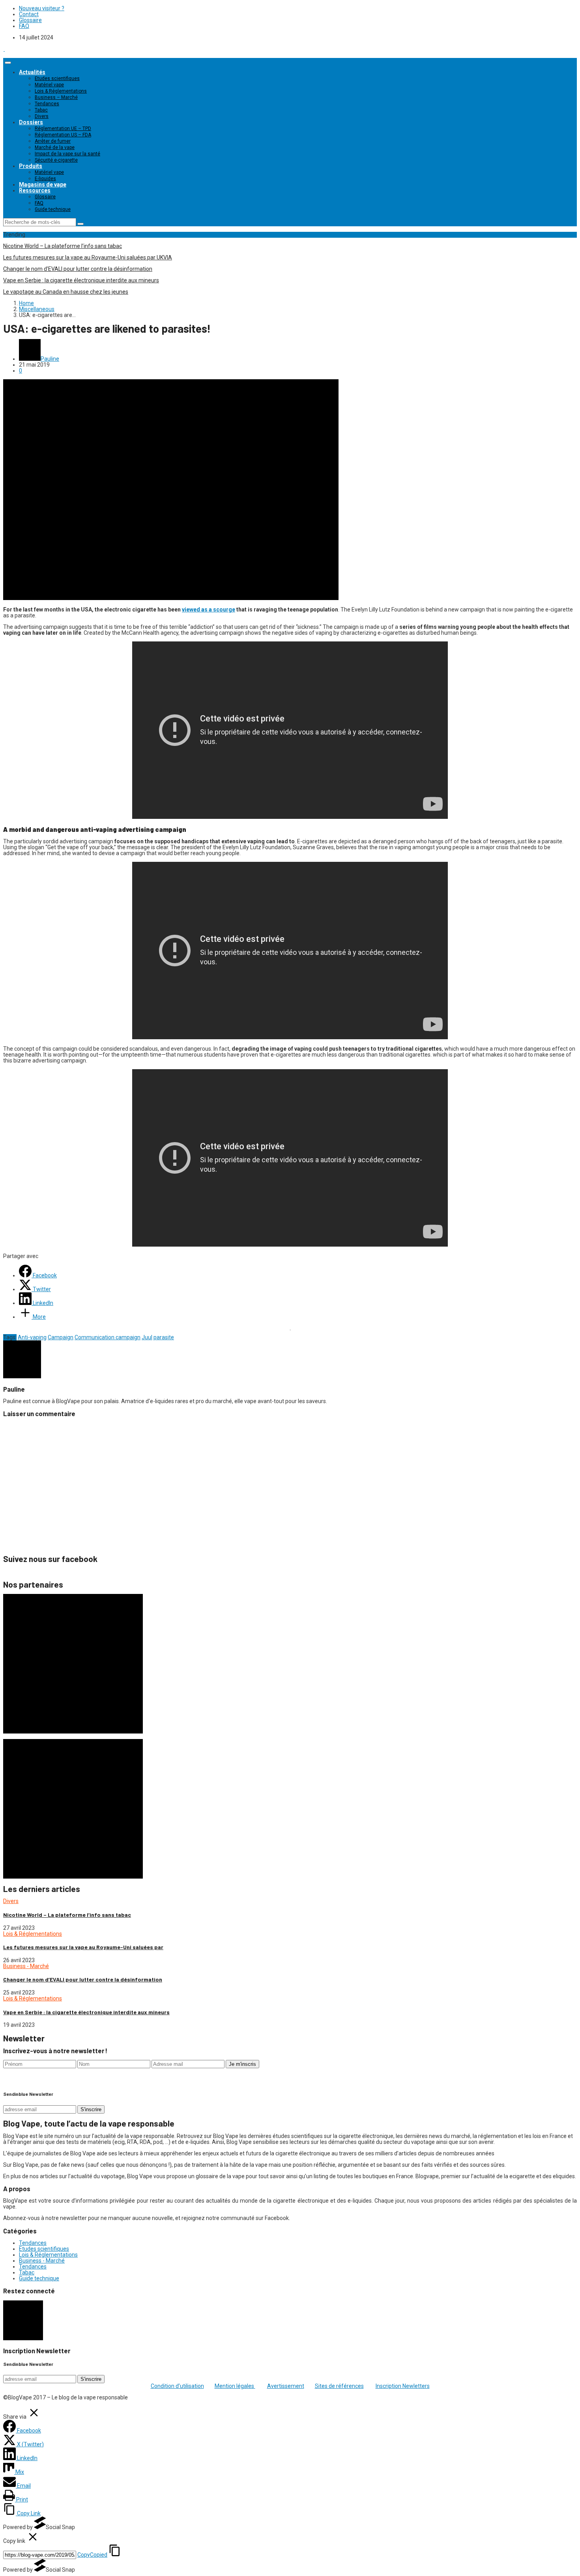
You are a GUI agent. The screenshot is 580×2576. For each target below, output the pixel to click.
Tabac (41, 110)
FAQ (24, 26)
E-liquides (45, 179)
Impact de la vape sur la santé (67, 154)
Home (26, 303)
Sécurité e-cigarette (56, 160)
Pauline (50, 359)
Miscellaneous (37, 309)
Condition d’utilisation (177, 2386)
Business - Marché (26, 1966)
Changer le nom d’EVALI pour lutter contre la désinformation (78, 269)
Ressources (35, 190)
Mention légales (235, 2386)
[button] (23, 2320)
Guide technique (53, 209)
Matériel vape (49, 85)
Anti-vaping (32, 1337)
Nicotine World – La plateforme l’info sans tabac (63, 246)
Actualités (32, 72)
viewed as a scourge (209, 610)
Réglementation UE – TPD (63, 129)
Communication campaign (108, 1337)
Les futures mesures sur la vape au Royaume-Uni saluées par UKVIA (88, 257)
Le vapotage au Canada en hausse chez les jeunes (66, 292)
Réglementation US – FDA (63, 135)
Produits (31, 166)
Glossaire (30, 20)
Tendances (47, 104)
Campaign (61, 1337)
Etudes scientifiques (57, 78)
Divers (42, 116)
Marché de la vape (55, 147)
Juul (147, 1337)
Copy (92, 2555)
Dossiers (31, 122)
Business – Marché (56, 97)
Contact (29, 14)
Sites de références (339, 2386)
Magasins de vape (43, 185)
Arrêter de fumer (53, 141)
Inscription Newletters (403, 2386)
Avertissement (286, 2386)
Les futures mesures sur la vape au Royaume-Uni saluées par (83, 1947)
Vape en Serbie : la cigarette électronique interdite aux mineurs (81, 280)
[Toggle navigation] (8, 63)
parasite (164, 1337)
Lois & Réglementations (61, 91)
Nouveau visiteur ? (42, 8)
